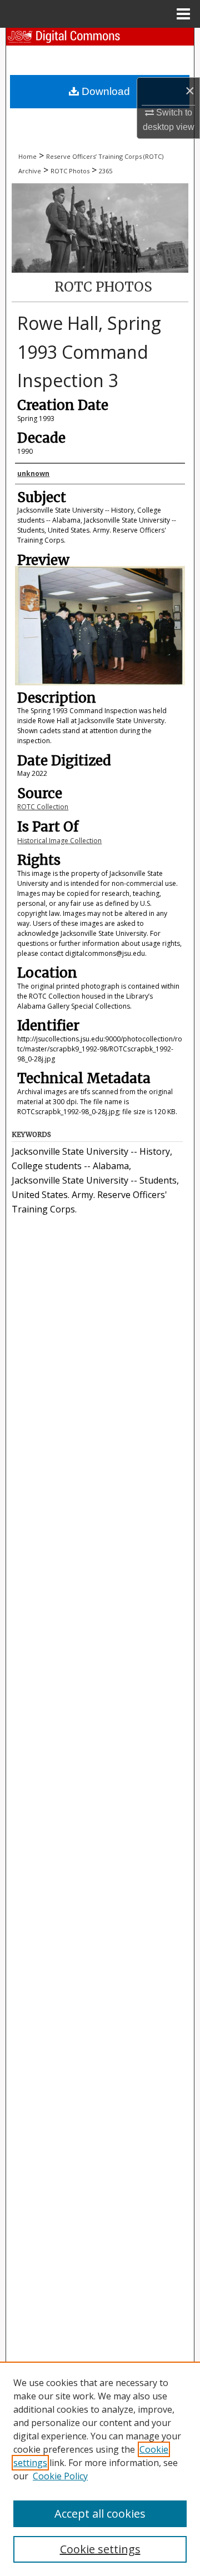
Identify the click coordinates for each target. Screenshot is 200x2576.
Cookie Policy (60, 2476)
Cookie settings (100, 2549)
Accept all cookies (100, 2514)
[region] (100, 2469)
